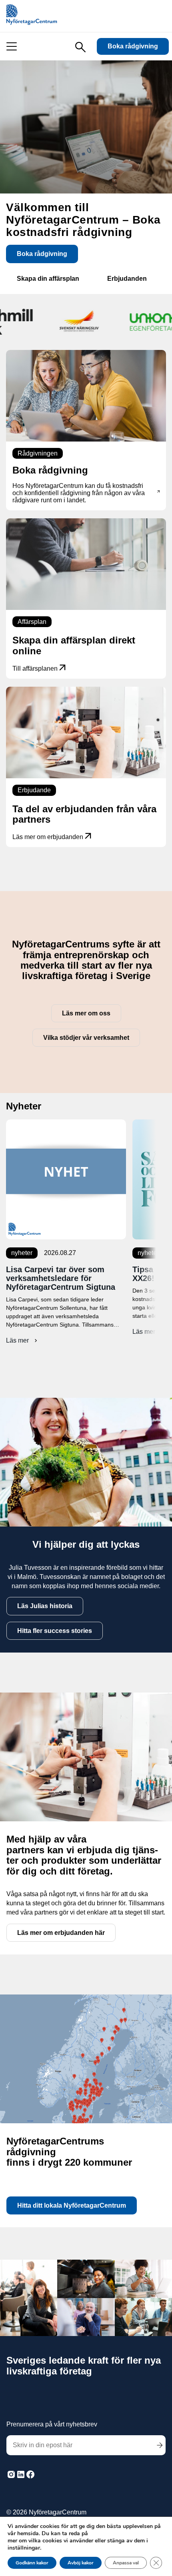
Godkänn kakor (32, 2563)
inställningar (24, 2548)
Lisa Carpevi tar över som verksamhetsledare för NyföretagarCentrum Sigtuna (61, 1278)
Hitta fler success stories (55, 1631)
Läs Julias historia (45, 1606)
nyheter (22, 1253)
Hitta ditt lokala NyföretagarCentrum (72, 2205)
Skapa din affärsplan (48, 279)
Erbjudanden (127, 279)
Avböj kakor (81, 2563)
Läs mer (23, 1341)
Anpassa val (126, 2563)
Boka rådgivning (133, 46)
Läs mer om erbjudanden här (61, 1933)
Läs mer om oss (86, 1013)
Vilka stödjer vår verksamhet (86, 1038)
